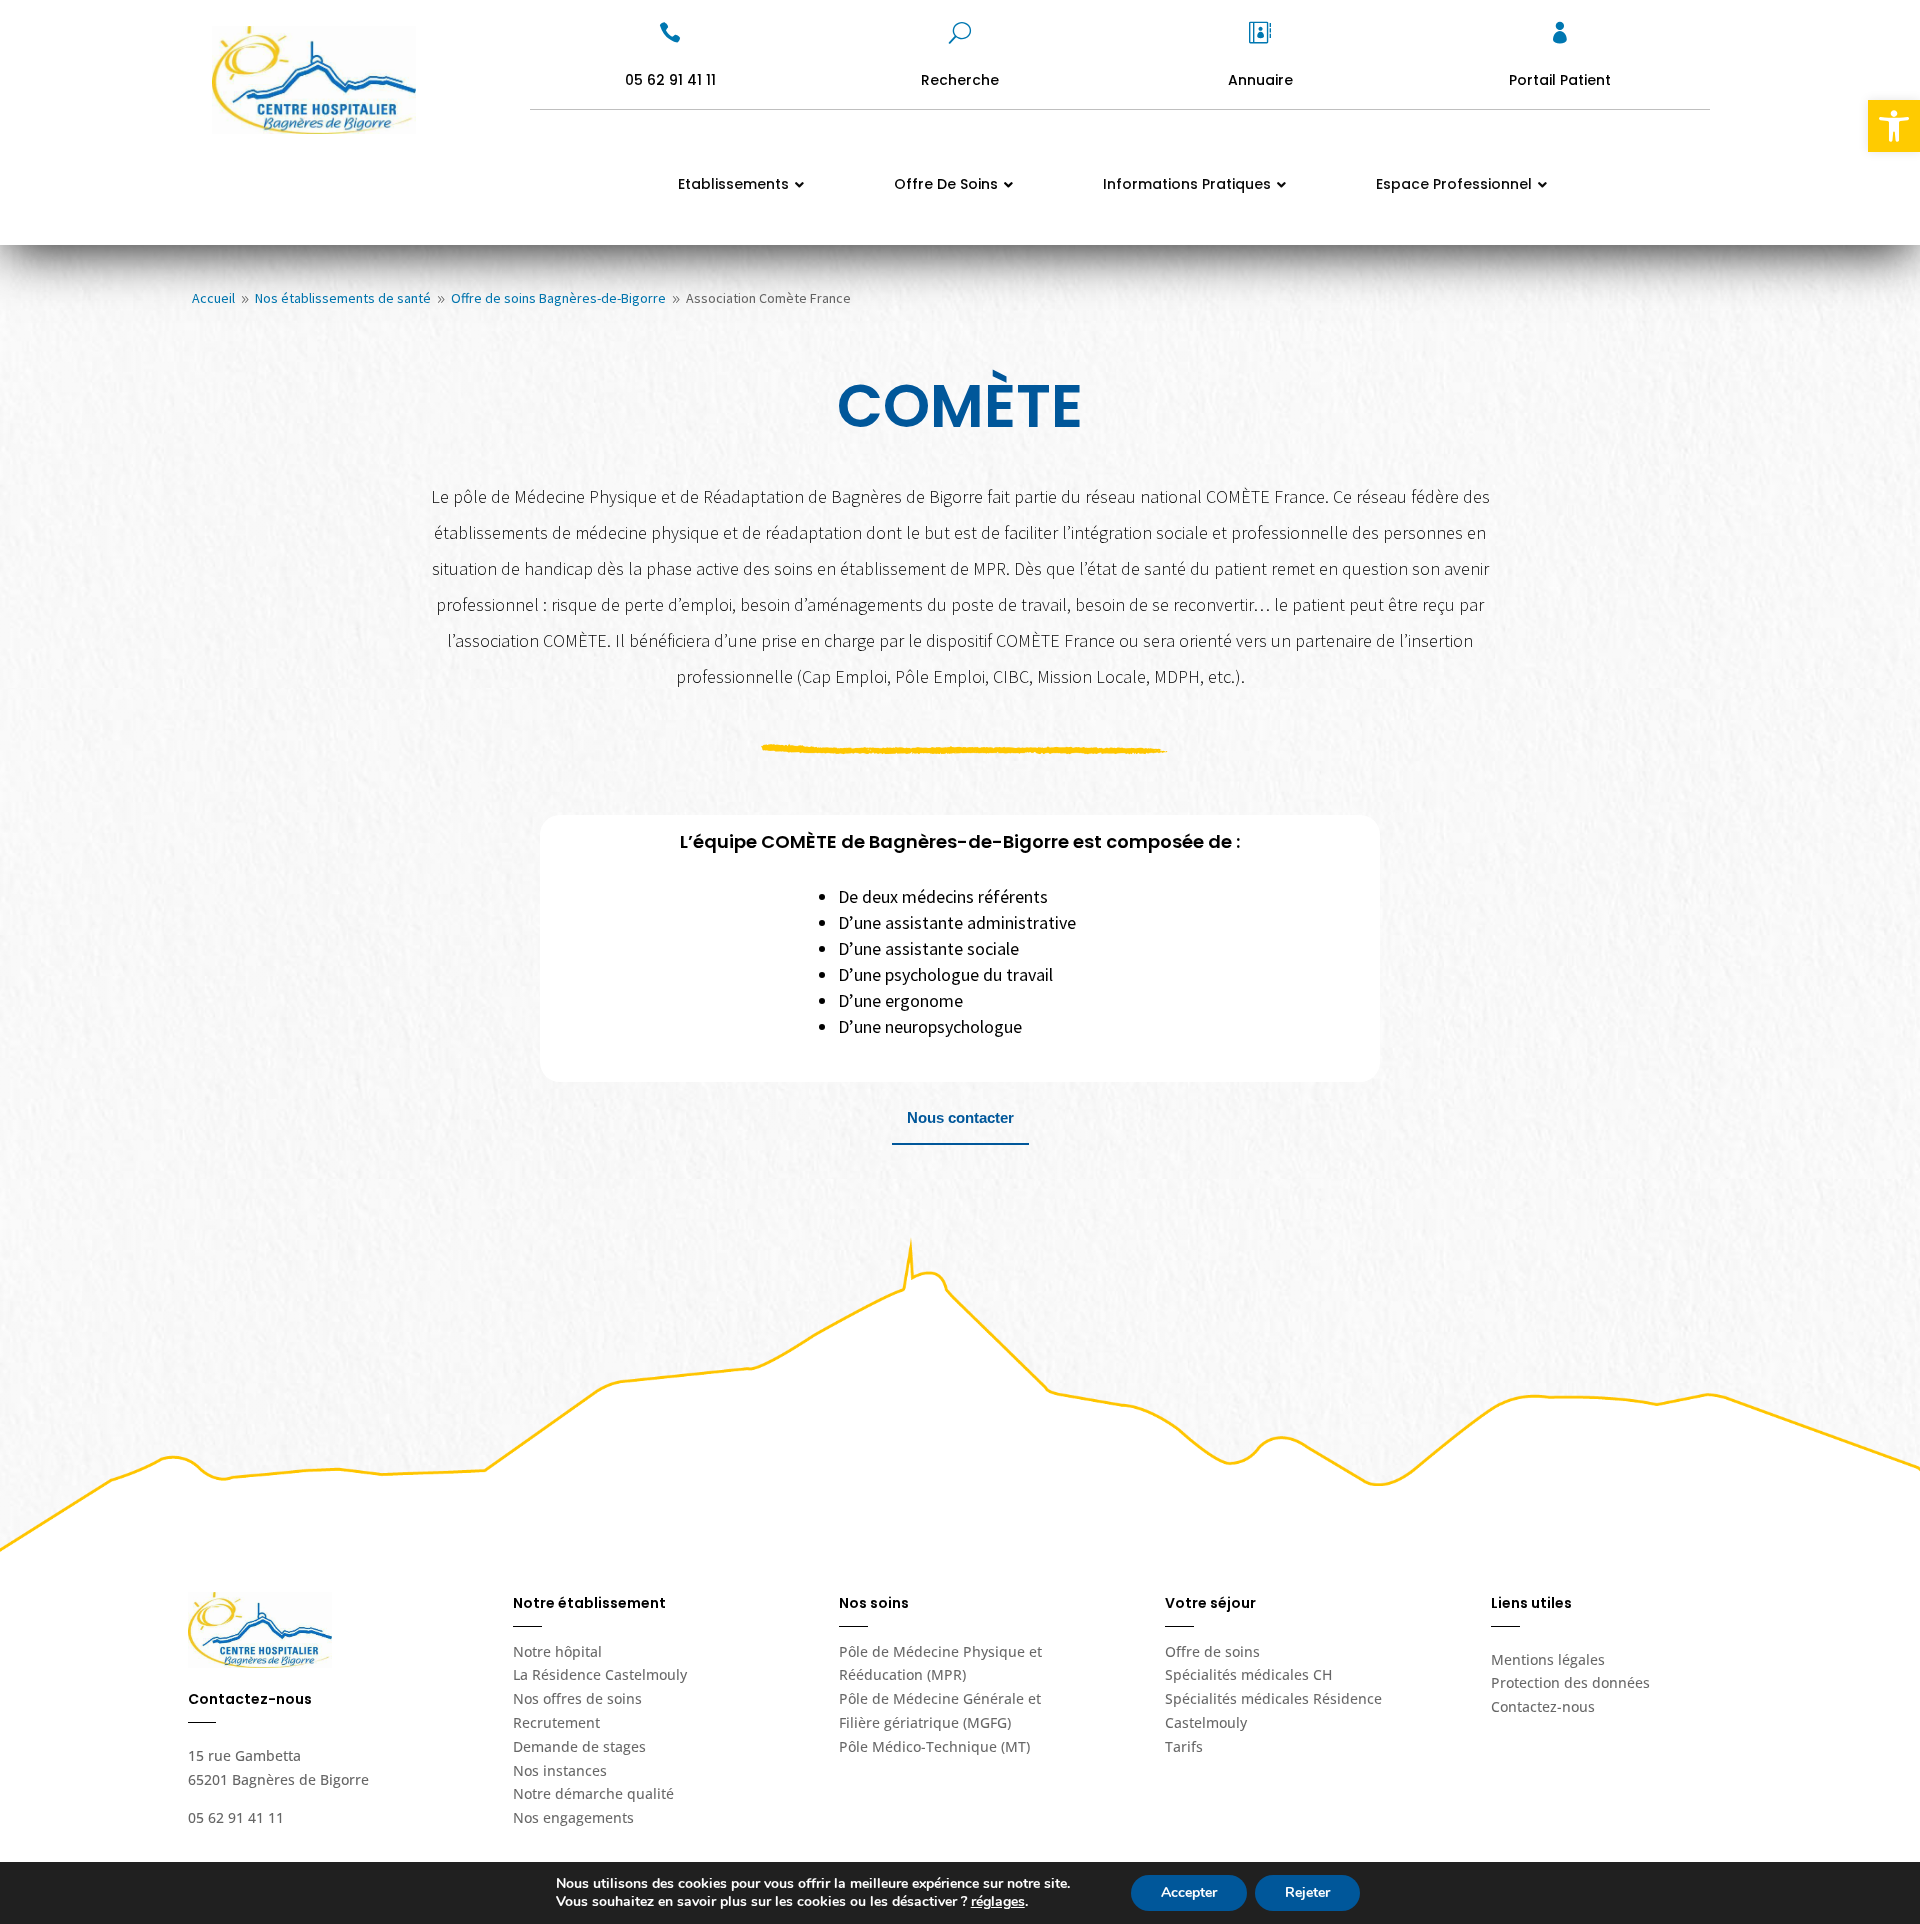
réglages (998, 1902)
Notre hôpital (557, 1651)
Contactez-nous (1543, 1706)
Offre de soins (1212, 1651)
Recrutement (556, 1722)
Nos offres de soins (577, 1698)
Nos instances (560, 1770)
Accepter (1189, 1892)
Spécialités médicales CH (1248, 1674)
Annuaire (1260, 80)
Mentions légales (1548, 1659)
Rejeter (1307, 1892)
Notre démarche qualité (593, 1793)
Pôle (934, 1746)
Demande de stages (579, 1746)
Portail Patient (1560, 80)
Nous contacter (960, 1117)
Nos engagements (573, 1817)
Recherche (960, 80)
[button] (1894, 126)
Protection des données (1570, 1682)
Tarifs (1184, 1746)
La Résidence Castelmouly (600, 1674)
